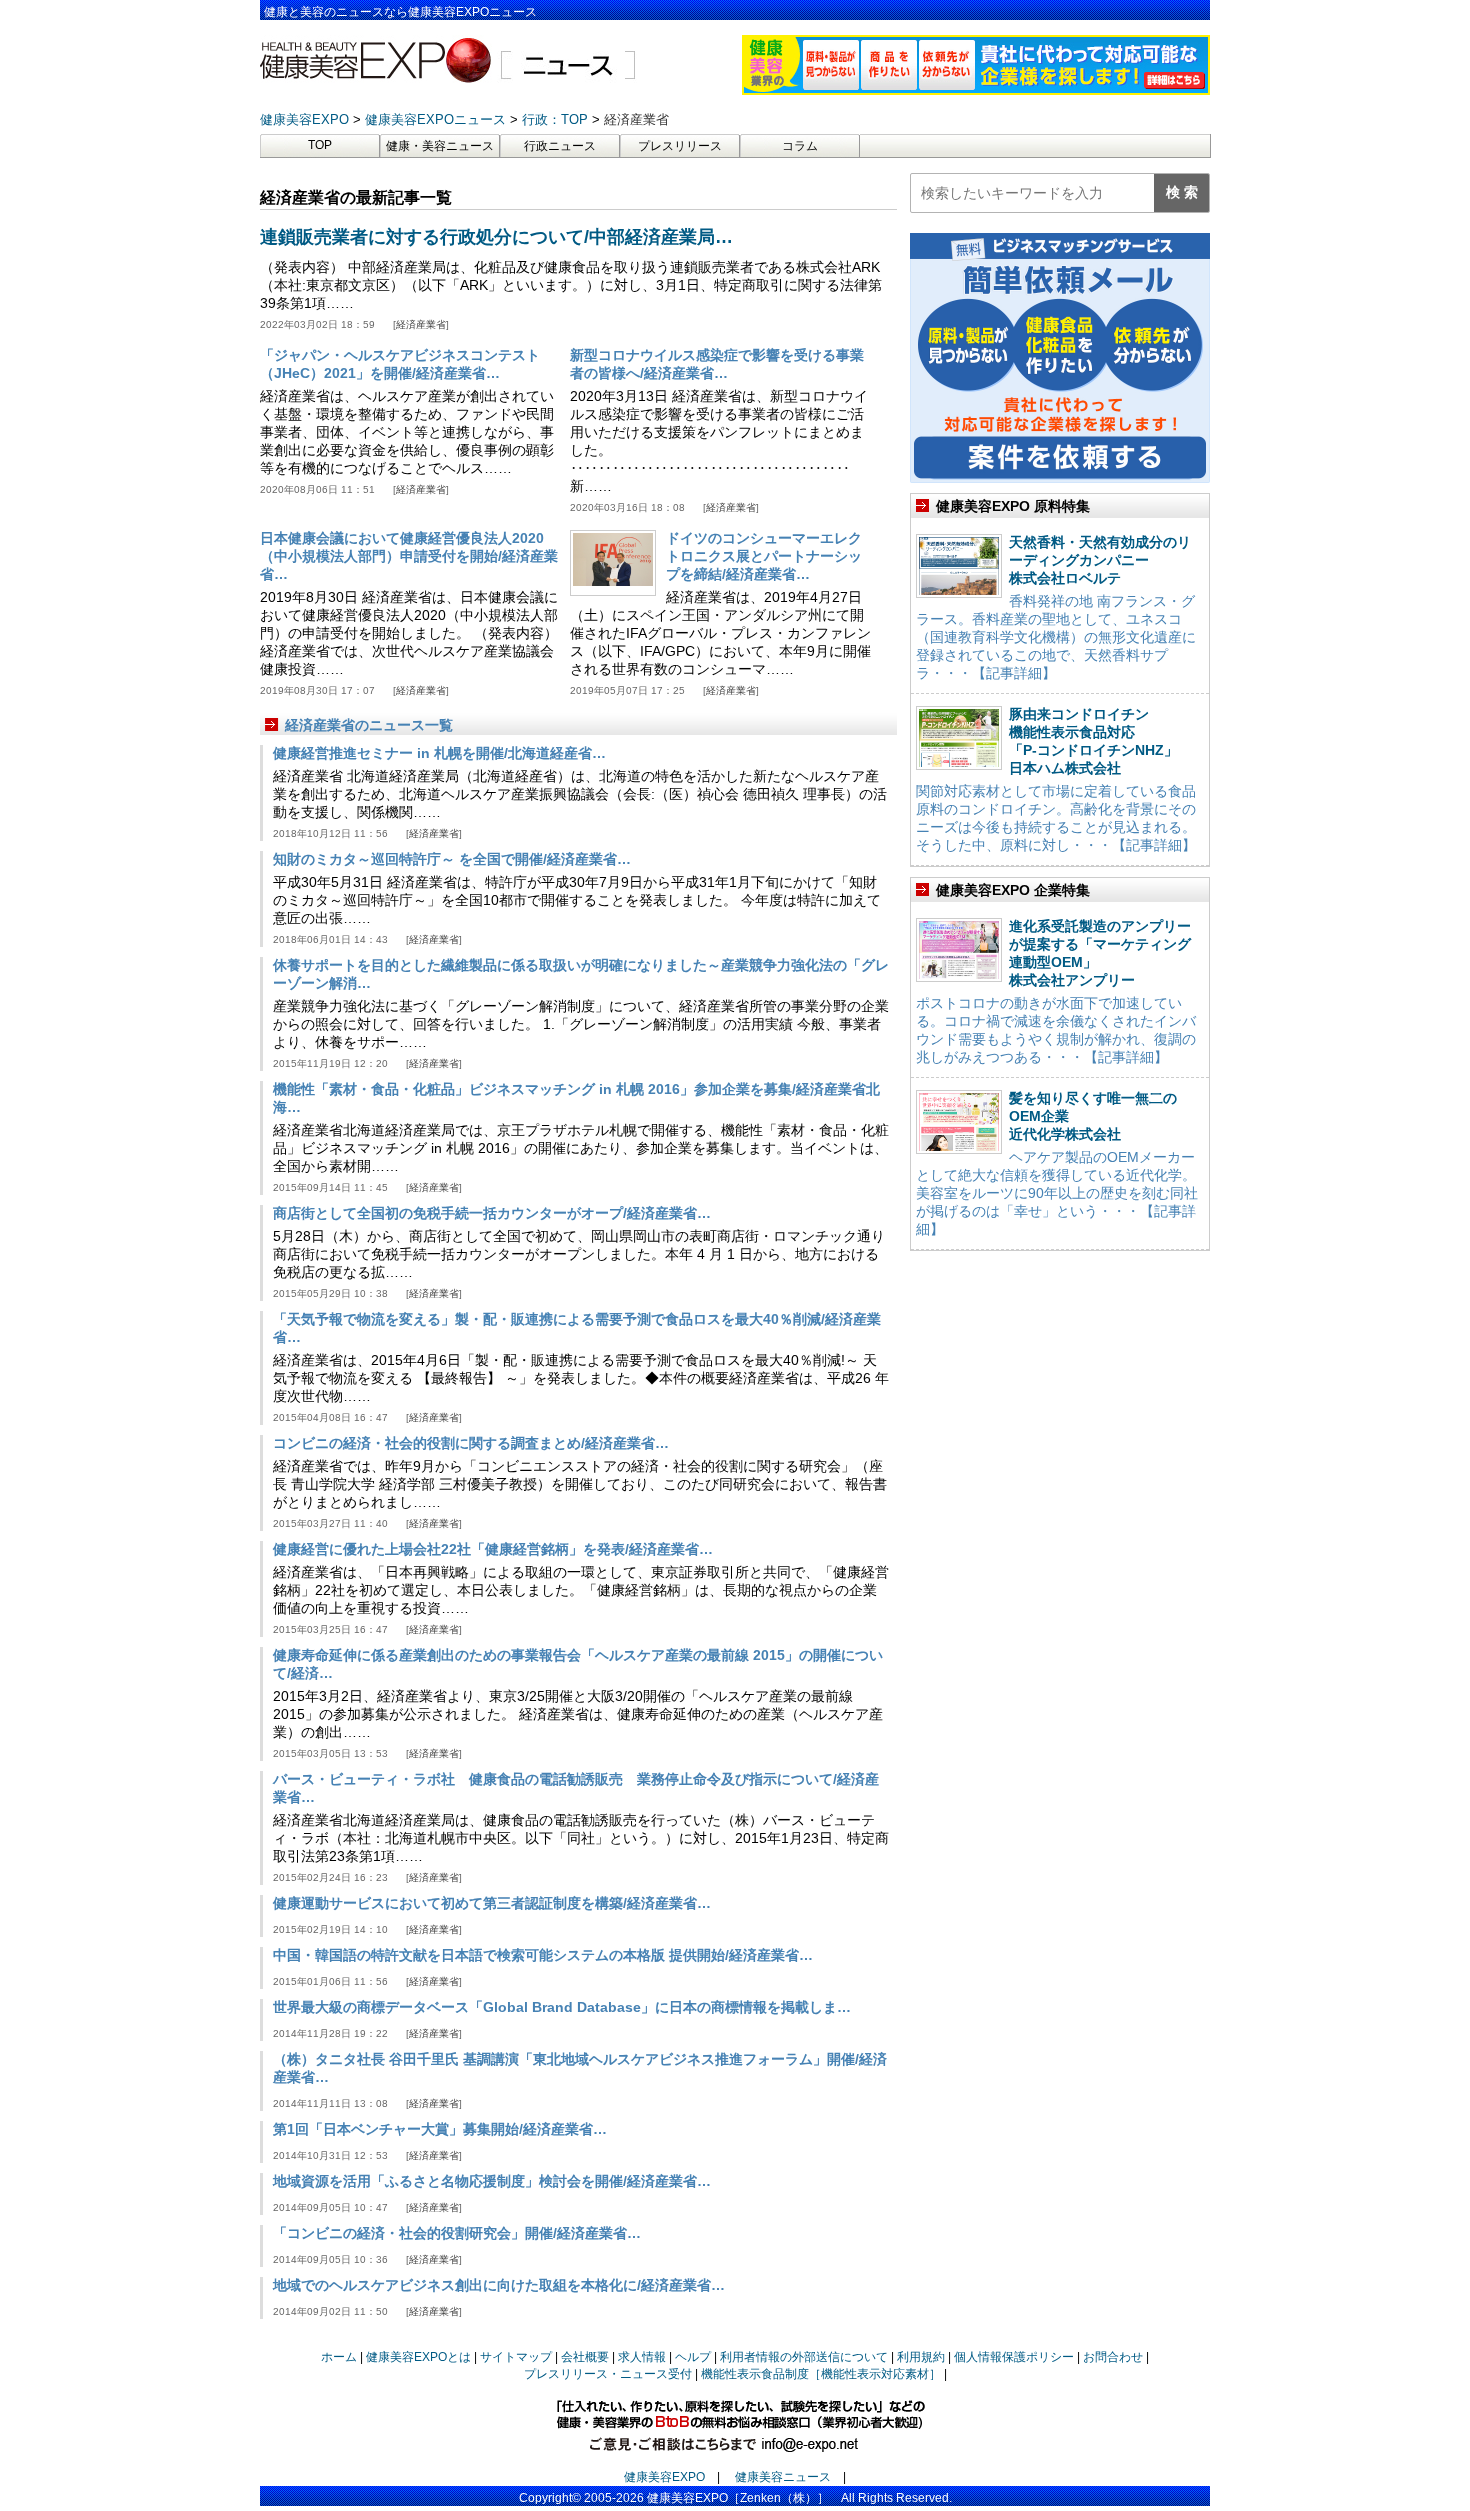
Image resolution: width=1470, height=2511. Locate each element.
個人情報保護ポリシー (1014, 2357)
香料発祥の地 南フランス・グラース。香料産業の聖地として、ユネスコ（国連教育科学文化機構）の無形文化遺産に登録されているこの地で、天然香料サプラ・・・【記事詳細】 (1056, 637)
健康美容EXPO (664, 2477)
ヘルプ (693, 2357)
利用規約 (921, 2357)
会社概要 (585, 2357)
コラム (800, 146)
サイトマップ (516, 2357)
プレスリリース (680, 146)
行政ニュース (560, 146)
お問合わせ (1113, 2357)
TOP (320, 145)
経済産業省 (421, 324)
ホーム (339, 2357)
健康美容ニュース (783, 2477)
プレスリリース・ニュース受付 (608, 2374)
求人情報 (642, 2357)
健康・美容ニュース (440, 146)
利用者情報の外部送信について (804, 2357)
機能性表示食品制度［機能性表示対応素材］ (821, 2374)
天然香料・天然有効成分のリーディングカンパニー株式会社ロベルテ (1100, 560)
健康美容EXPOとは (418, 2357)
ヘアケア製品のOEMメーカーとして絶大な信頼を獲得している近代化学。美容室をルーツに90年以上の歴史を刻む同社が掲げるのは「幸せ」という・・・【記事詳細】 (1057, 1193)
